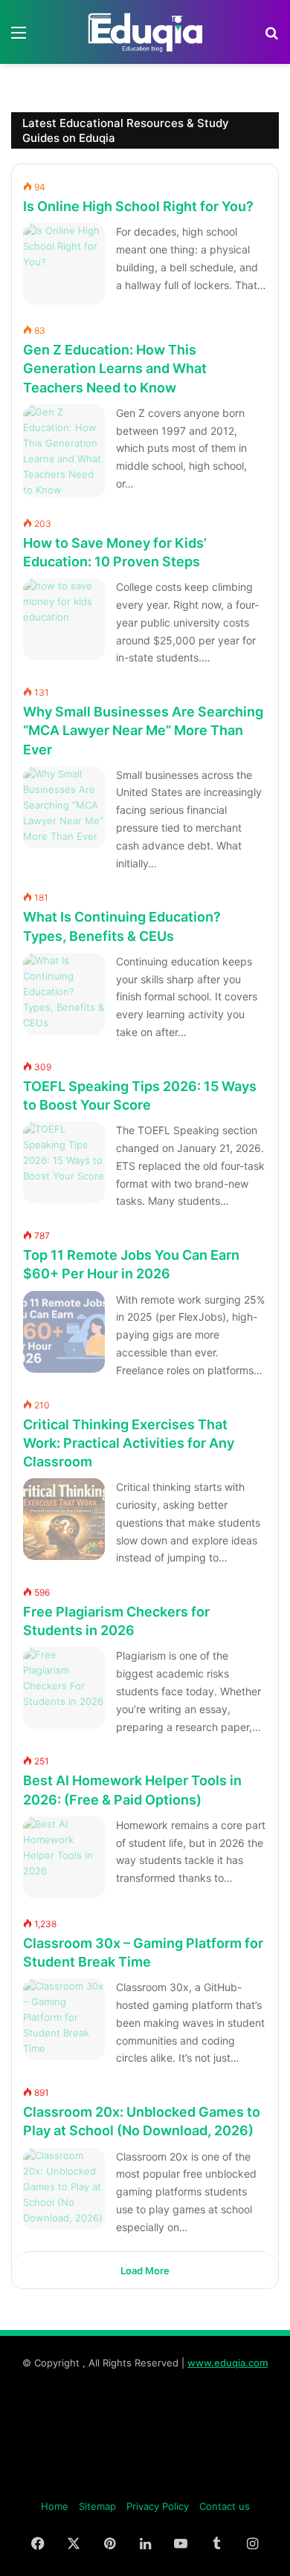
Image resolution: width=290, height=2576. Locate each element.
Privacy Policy (158, 2506)
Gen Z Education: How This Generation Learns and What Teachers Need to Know (115, 368)
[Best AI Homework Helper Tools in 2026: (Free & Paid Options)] (64, 1857)
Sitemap (97, 2506)
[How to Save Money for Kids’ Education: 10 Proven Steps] (64, 619)
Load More (145, 2271)
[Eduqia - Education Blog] (145, 32)
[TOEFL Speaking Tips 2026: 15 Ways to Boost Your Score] (64, 1162)
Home (55, 2506)
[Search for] (271, 38)
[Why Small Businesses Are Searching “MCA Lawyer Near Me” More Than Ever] (64, 807)
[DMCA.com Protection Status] (145, 2482)
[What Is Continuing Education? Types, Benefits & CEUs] (64, 994)
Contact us (225, 2506)
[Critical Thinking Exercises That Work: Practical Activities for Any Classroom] (64, 1519)
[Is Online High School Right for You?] (64, 264)
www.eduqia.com (228, 2363)
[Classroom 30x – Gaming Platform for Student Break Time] (64, 2019)
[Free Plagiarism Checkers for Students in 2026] (64, 1688)
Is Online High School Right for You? (138, 206)
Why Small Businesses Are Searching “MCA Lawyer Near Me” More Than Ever (143, 730)
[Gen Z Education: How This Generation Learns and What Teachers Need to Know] (64, 451)
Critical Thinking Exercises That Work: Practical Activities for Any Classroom (129, 1443)
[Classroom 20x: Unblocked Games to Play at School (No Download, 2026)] (64, 2189)
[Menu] (19, 38)
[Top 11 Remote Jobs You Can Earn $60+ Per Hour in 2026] (64, 1332)
